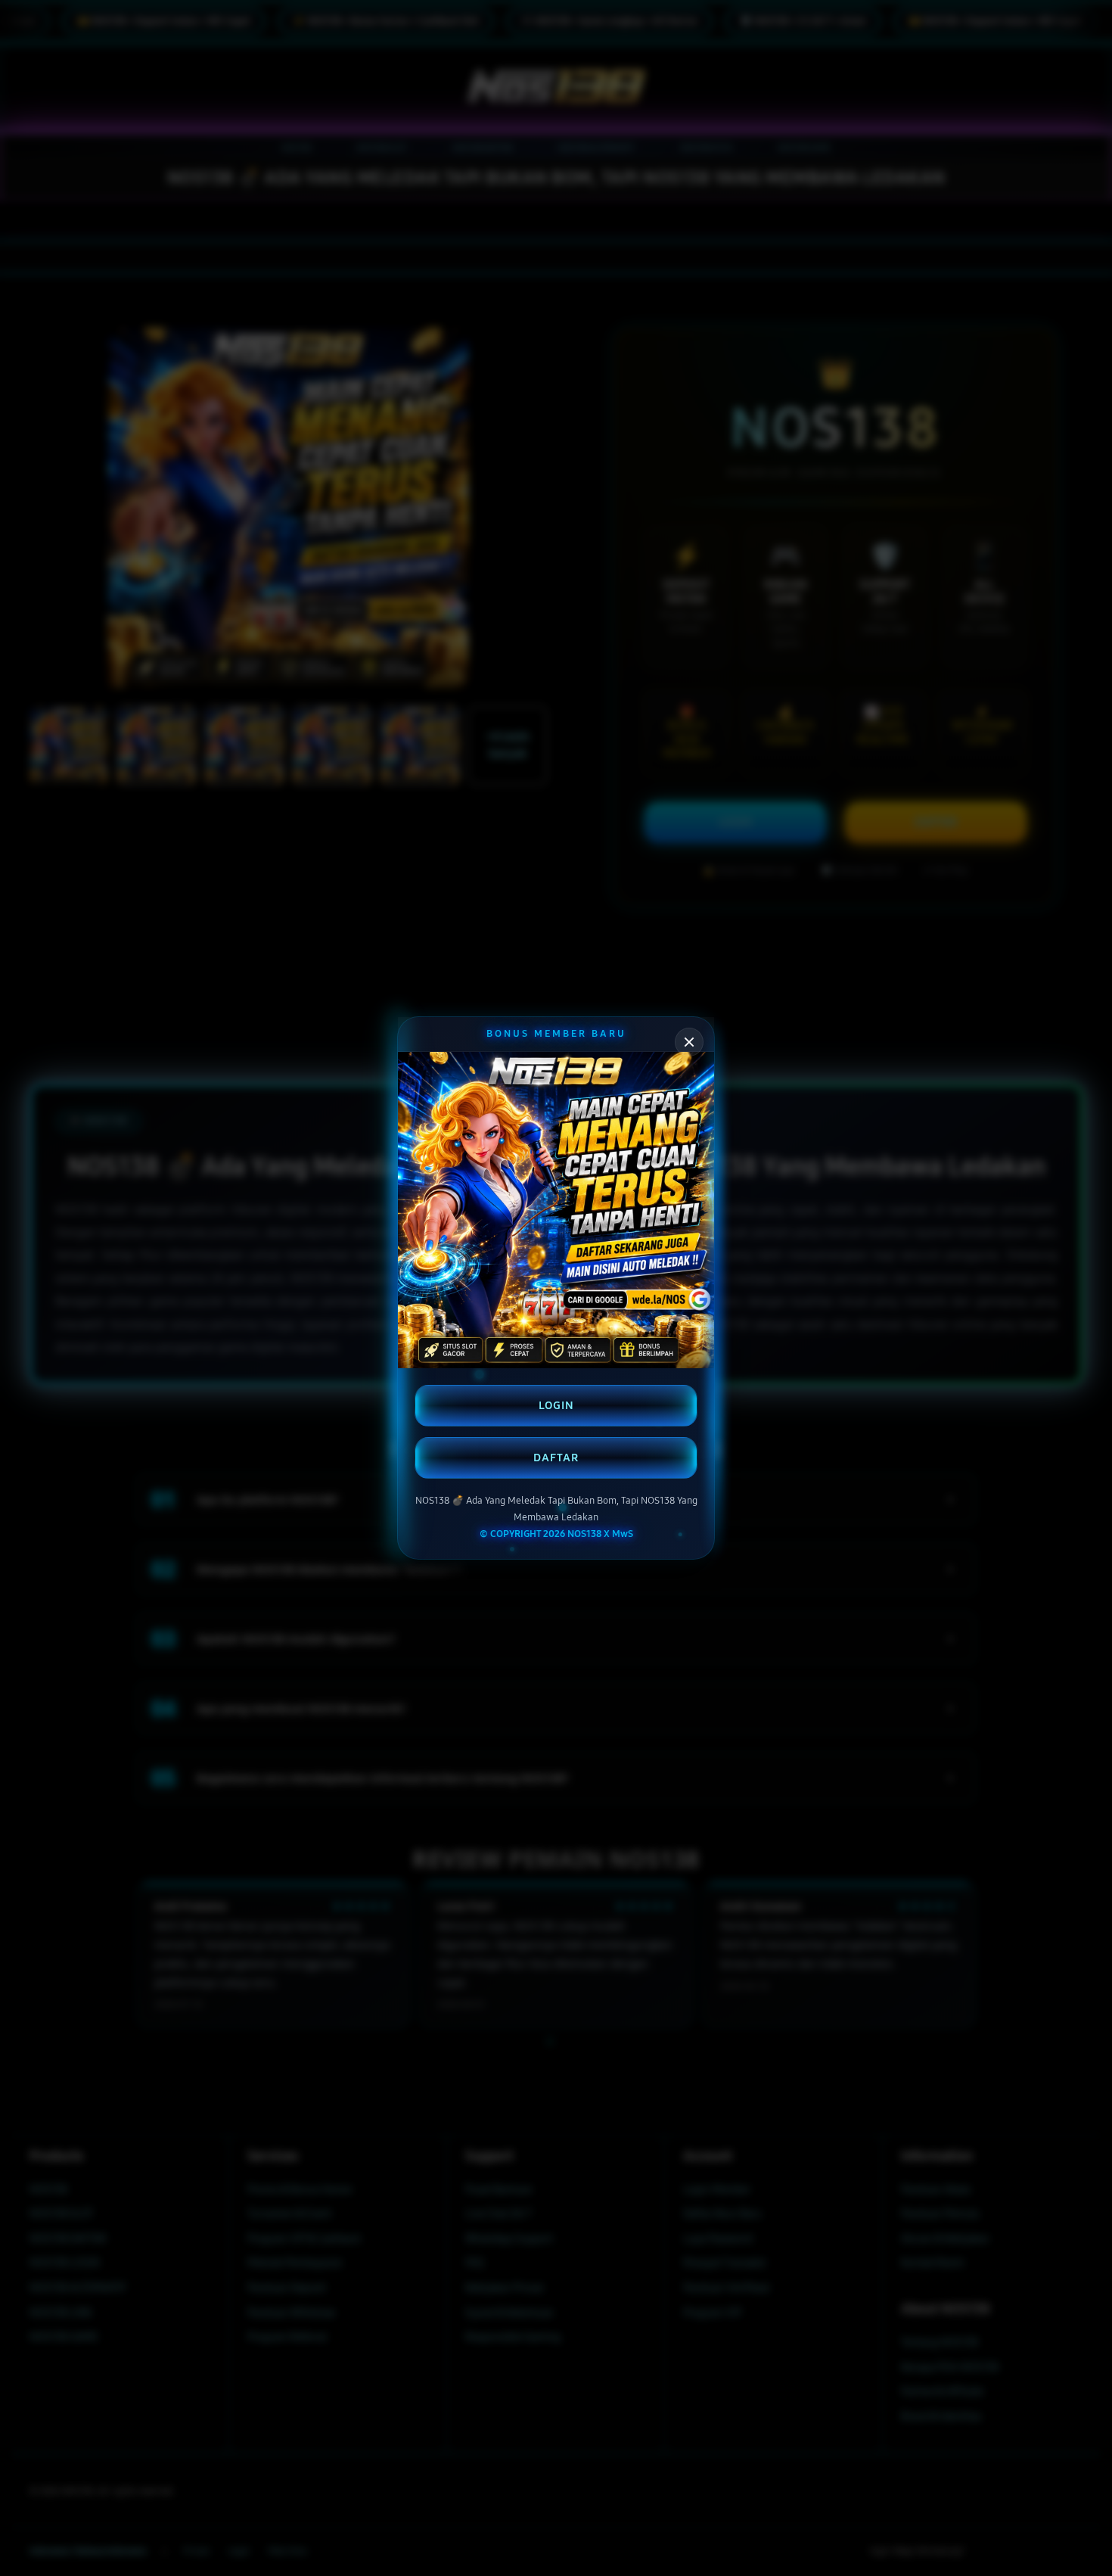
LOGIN (556, 1405)
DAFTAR (556, 1458)
